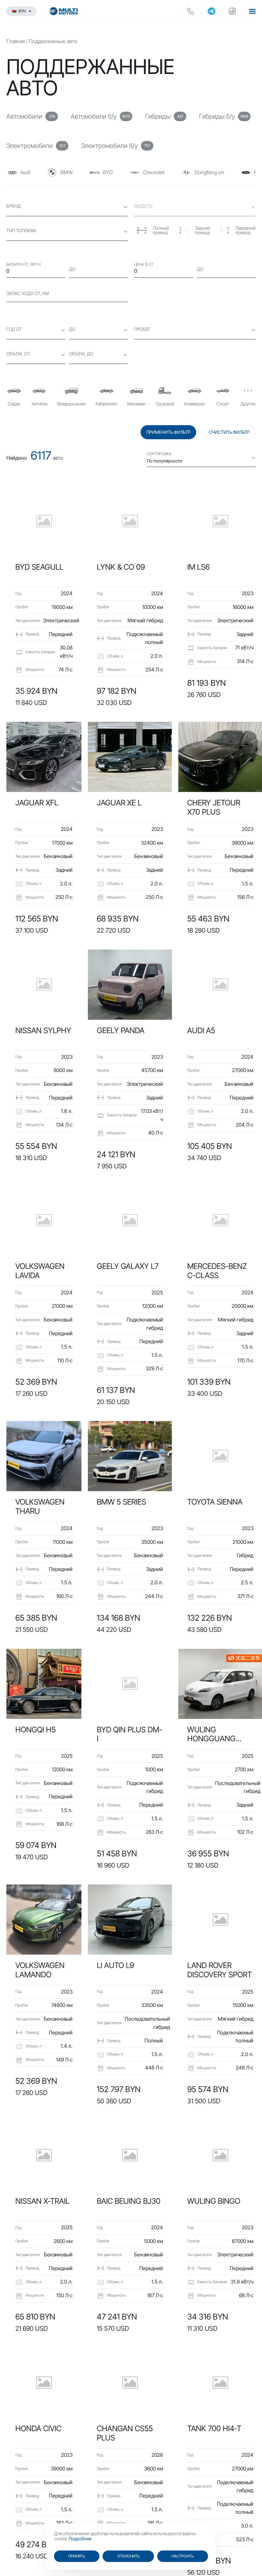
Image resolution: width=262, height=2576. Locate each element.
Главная (16, 41)
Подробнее (80, 2539)
